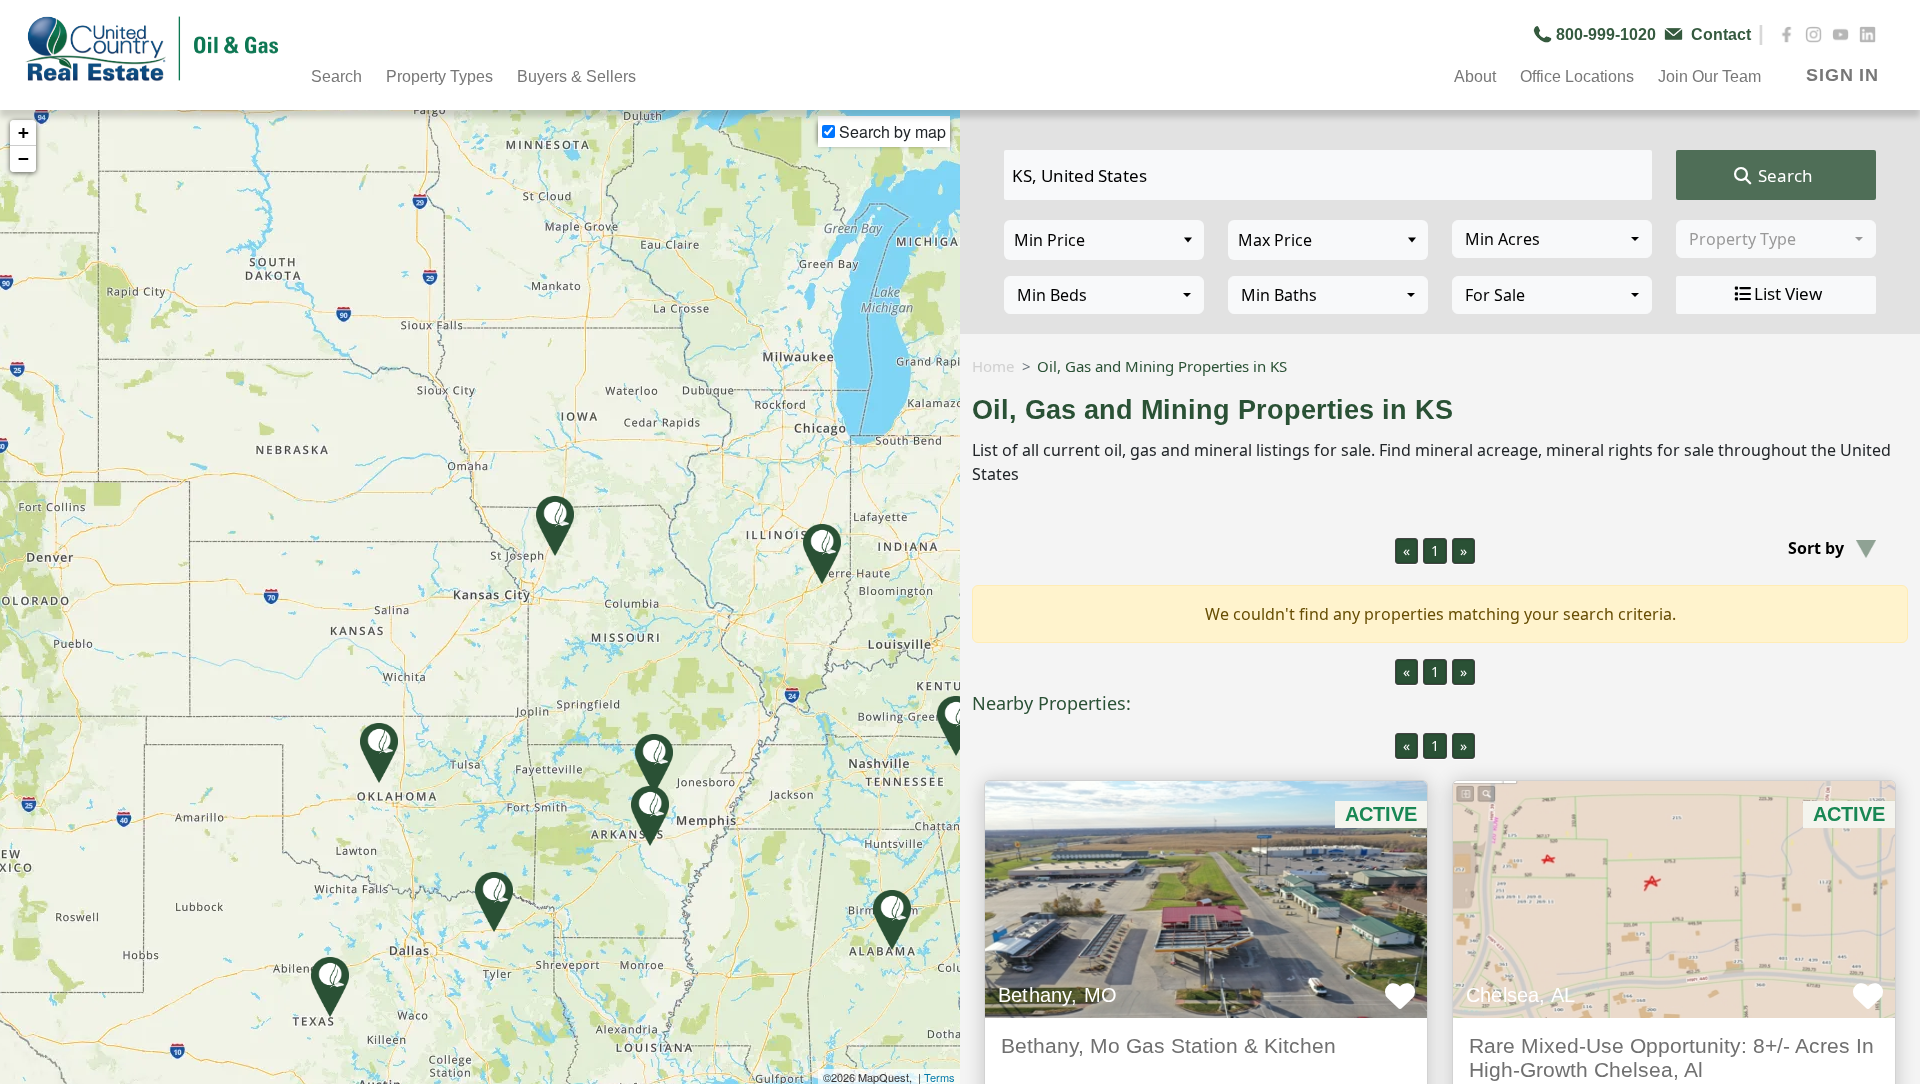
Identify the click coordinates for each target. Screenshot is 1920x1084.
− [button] (23, 158)
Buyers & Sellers (576, 76)
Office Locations (1577, 76)
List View (1788, 293)
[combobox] (1552, 239)
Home (993, 366)
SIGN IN (1842, 75)
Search (1783, 175)
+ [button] (23, 132)
